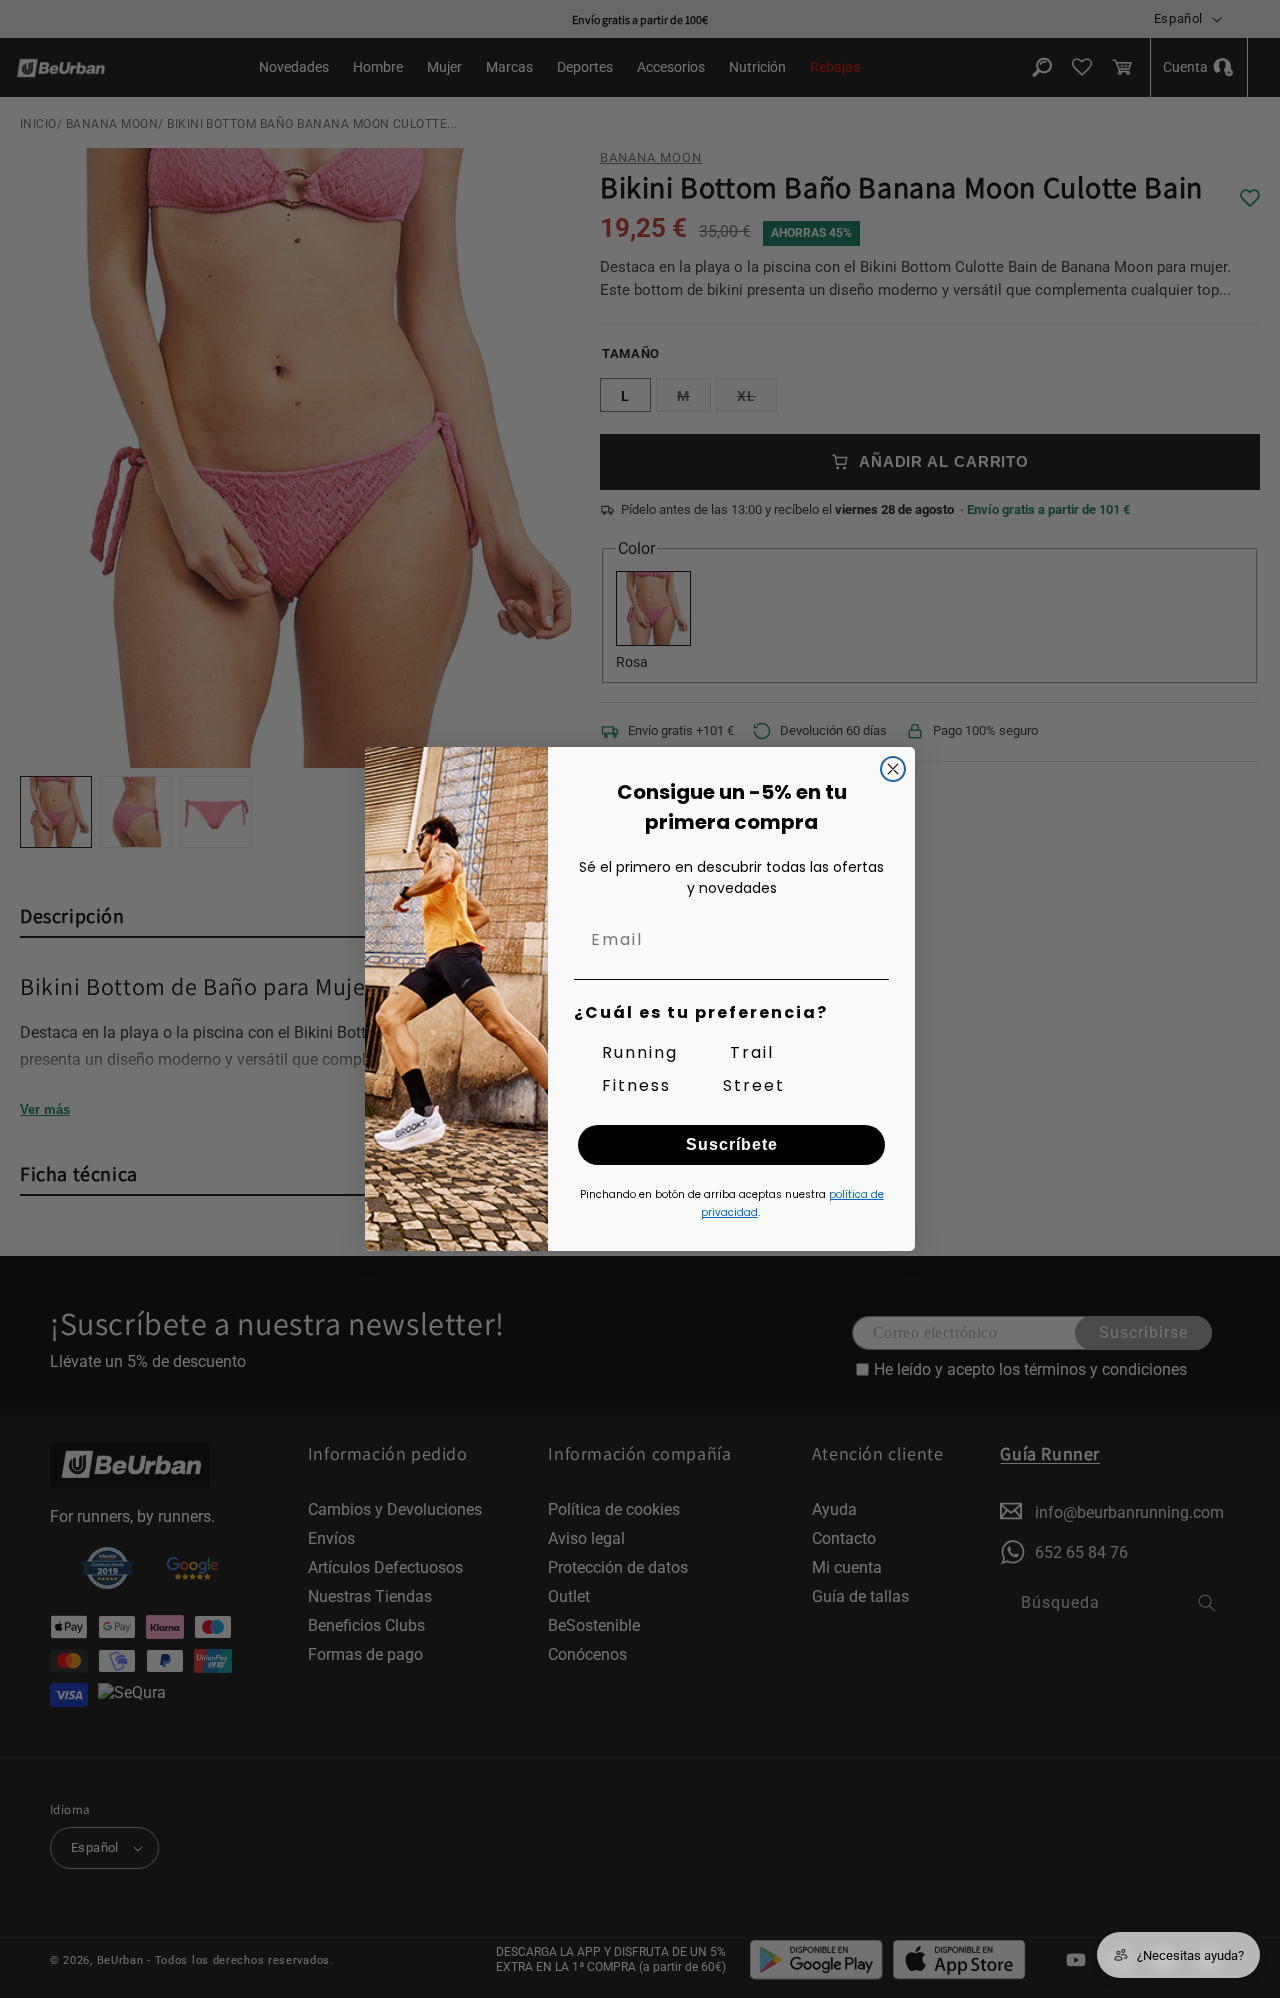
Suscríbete (732, 1144)
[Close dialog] (893, 769)
